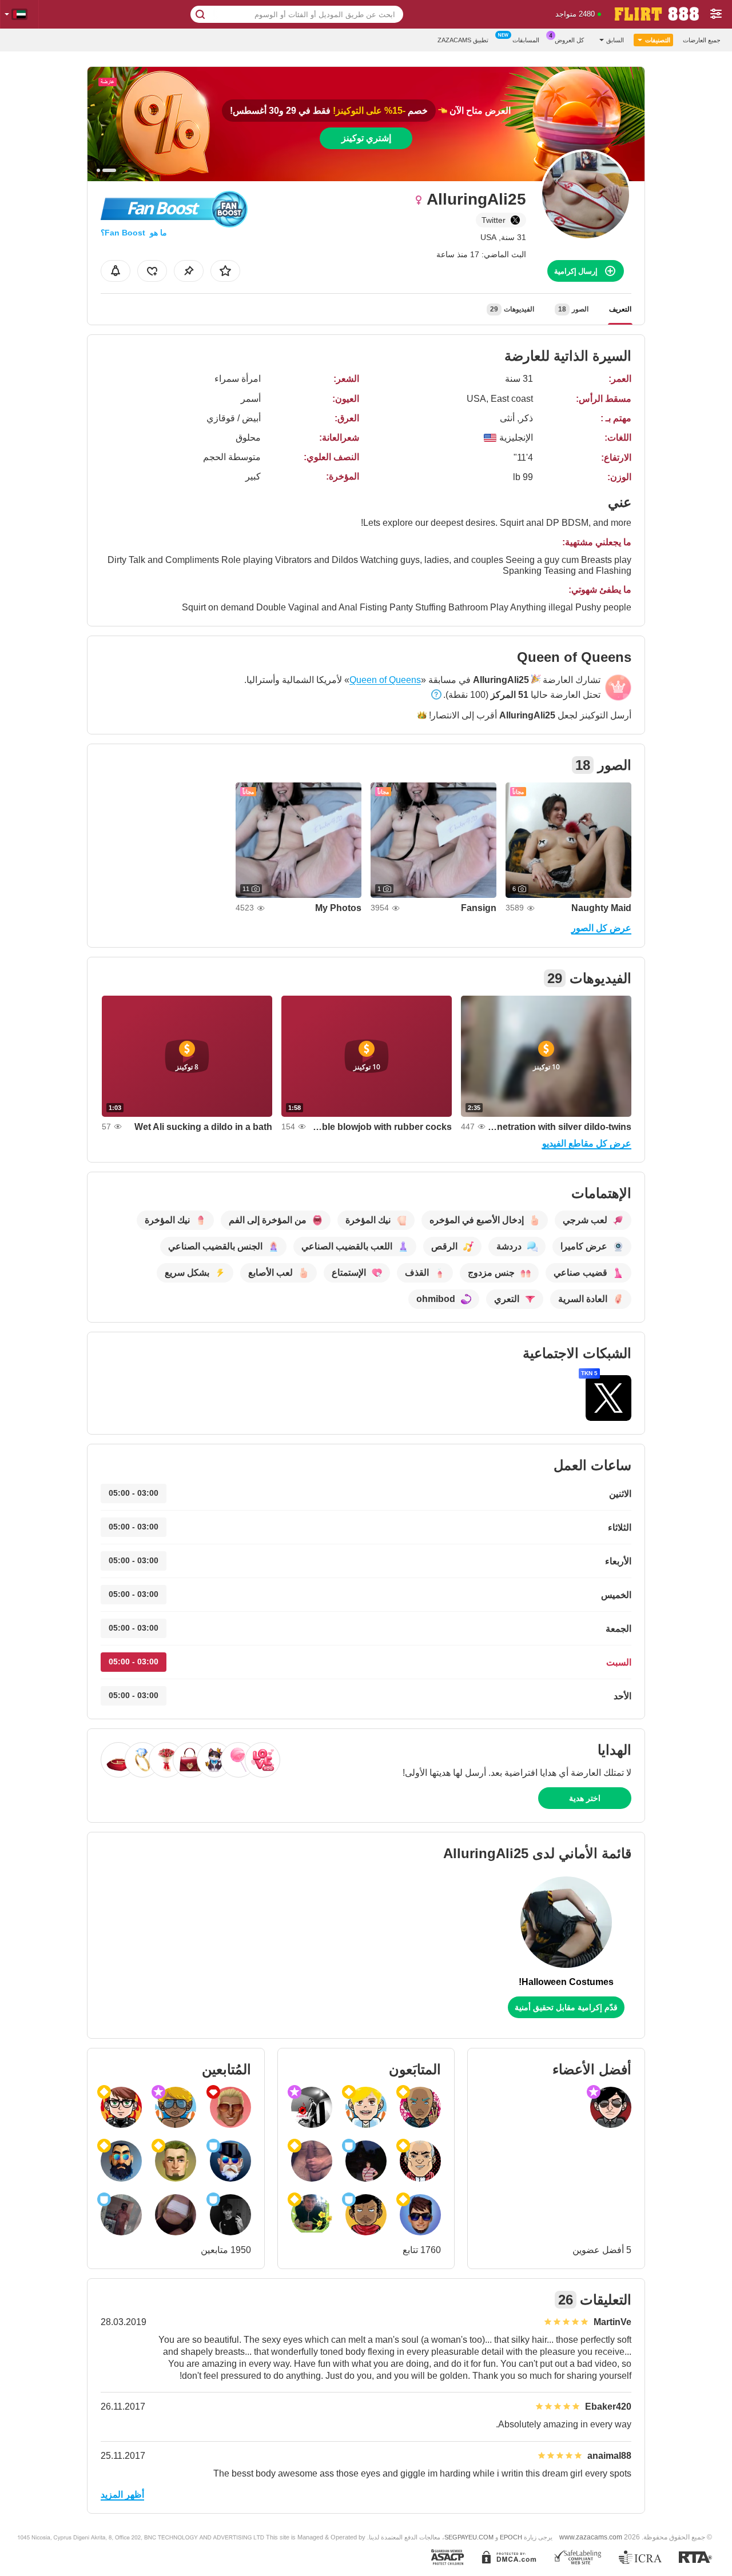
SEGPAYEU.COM (469, 2537)
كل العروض (569, 40)
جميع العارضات (702, 40)
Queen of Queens (385, 680)
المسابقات (526, 40)
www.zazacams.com (591, 2537)
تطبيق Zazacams (463, 40)
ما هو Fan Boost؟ (134, 233)
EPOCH (511, 2537)
